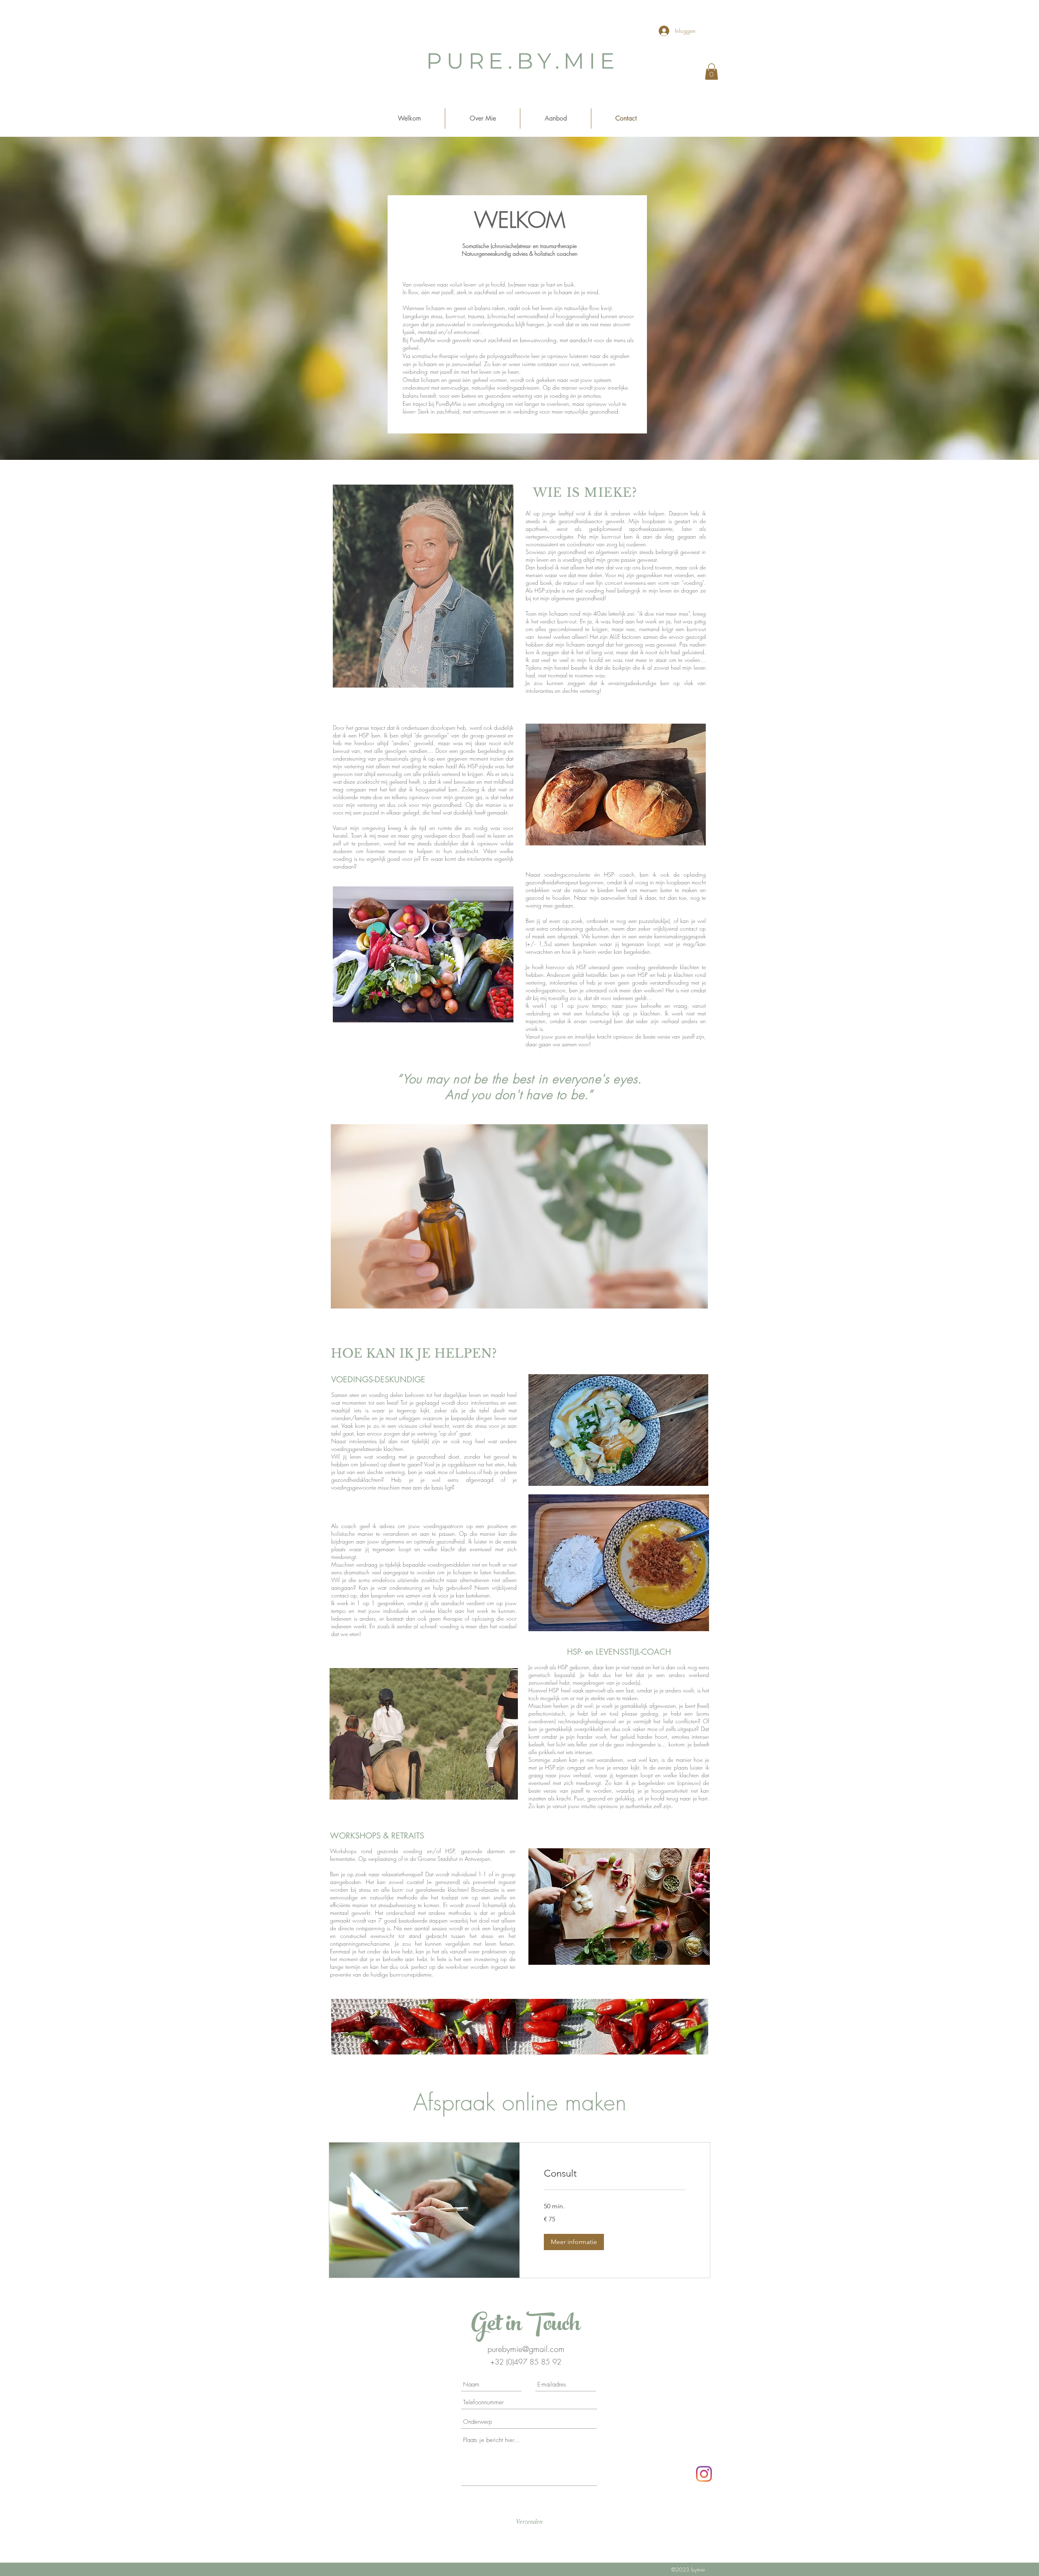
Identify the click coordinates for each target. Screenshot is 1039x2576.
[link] (615, 2173)
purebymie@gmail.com (526, 2349)
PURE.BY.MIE (523, 61)
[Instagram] (704, 2474)
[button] (711, 72)
